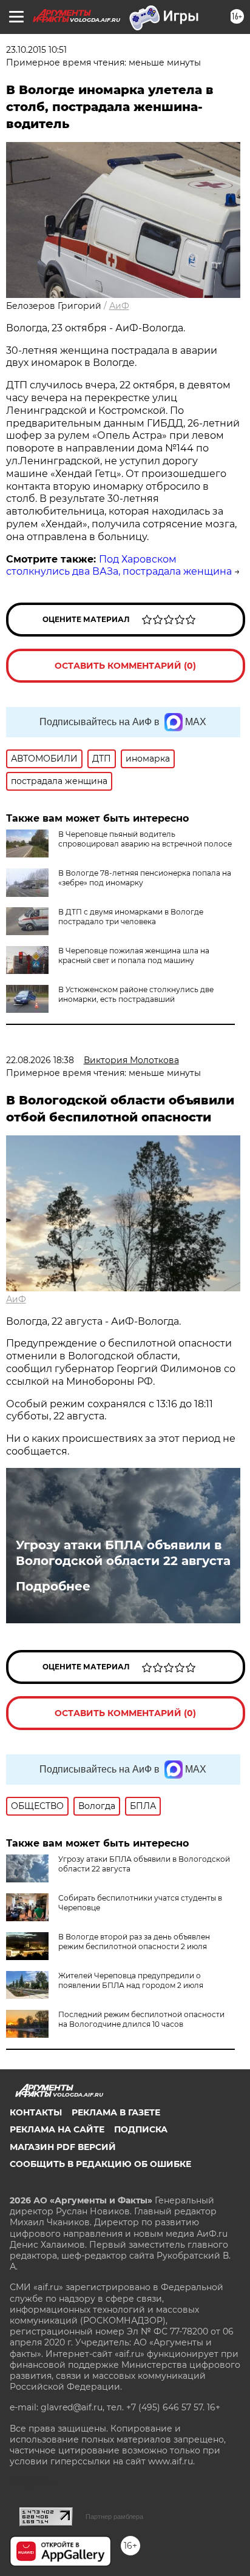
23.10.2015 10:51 (36, 50)
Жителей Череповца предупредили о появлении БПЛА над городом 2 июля (131, 1980)
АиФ (119, 306)
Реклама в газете (116, 2112)
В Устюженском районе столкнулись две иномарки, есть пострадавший (136, 994)
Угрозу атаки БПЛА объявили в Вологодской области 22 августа (123, 1553)
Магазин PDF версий (63, 2147)
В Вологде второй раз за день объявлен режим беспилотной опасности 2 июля (134, 1942)
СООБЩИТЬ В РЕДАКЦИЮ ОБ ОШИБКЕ (100, 2164)
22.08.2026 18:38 (40, 1060)
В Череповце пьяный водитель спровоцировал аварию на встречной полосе (145, 839)
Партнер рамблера (114, 2517)
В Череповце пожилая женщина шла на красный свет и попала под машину (134, 955)
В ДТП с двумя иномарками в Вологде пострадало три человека (131, 917)
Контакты (36, 2112)
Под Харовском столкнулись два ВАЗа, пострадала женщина (119, 566)
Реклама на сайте (57, 2129)
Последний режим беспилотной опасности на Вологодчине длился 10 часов (141, 2019)
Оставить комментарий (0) (125, 666)
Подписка (141, 2129)
